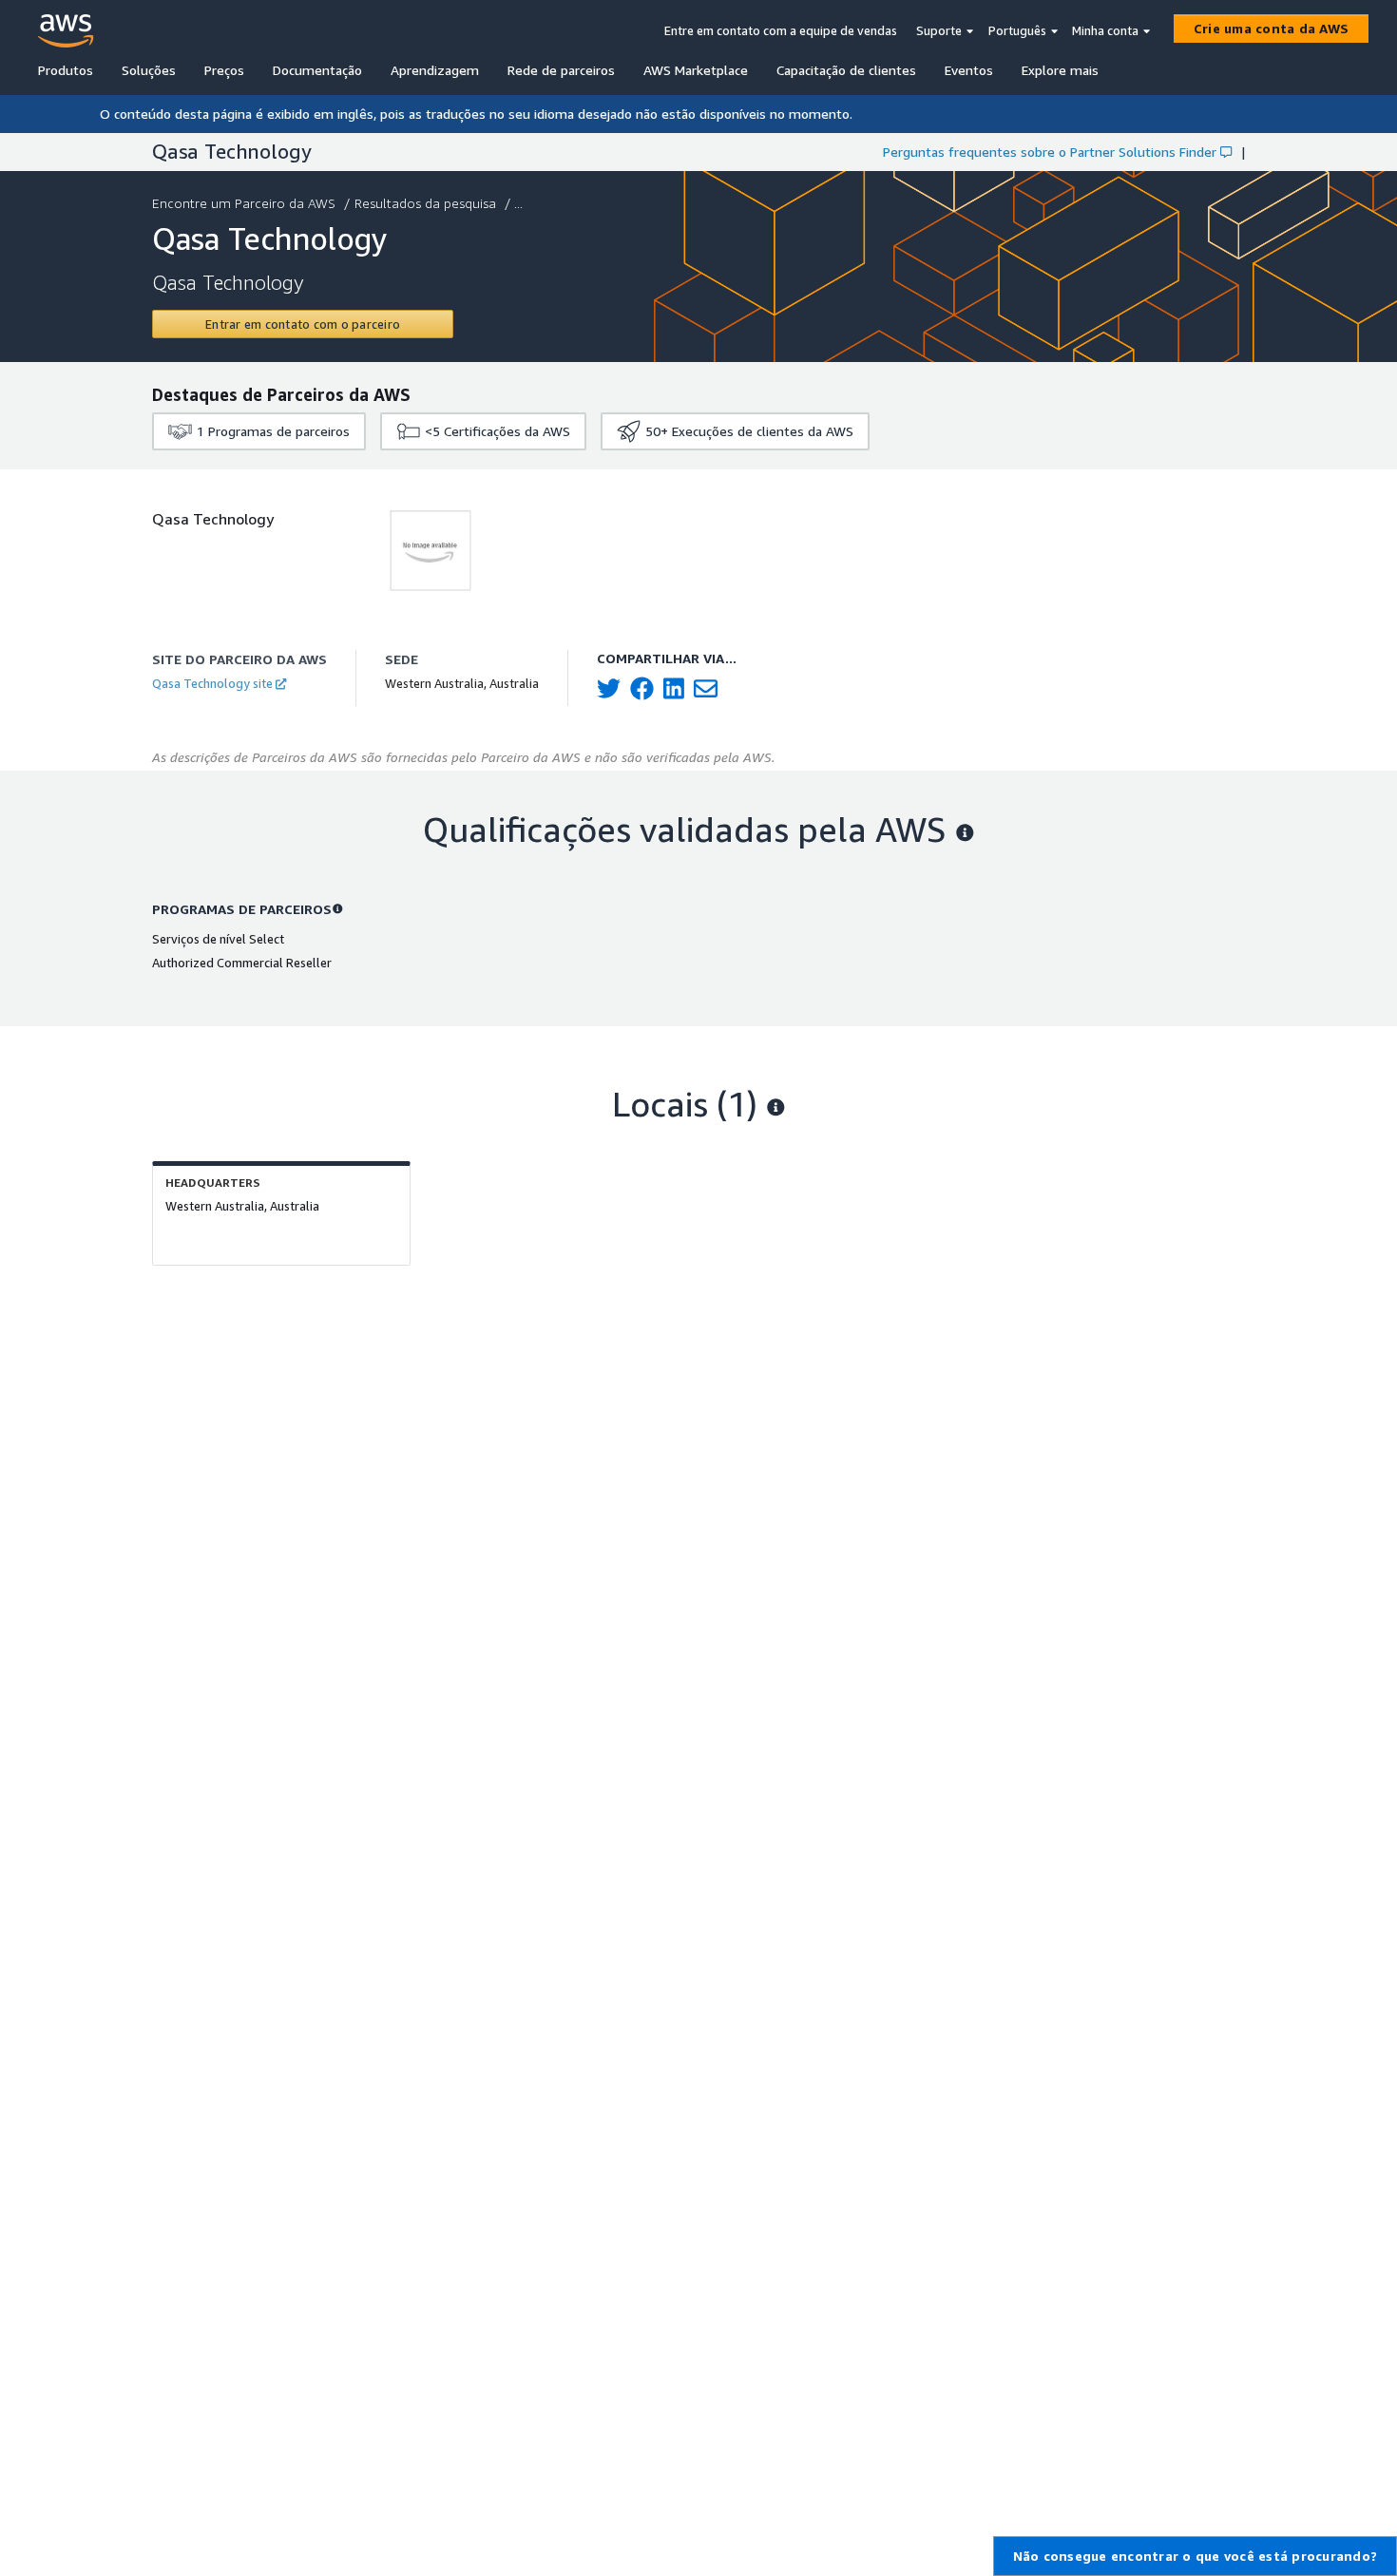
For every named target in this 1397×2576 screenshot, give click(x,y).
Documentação (317, 70)
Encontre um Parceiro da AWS (244, 203)
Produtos (66, 70)
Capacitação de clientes (846, 70)
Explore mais (1060, 70)
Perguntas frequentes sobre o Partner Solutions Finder (1050, 152)
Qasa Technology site (212, 683)
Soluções (149, 70)
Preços (224, 70)
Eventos (969, 70)
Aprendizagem (435, 70)
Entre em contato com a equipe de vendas (781, 30)
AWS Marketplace (696, 70)
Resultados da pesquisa (425, 203)
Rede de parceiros (561, 70)
